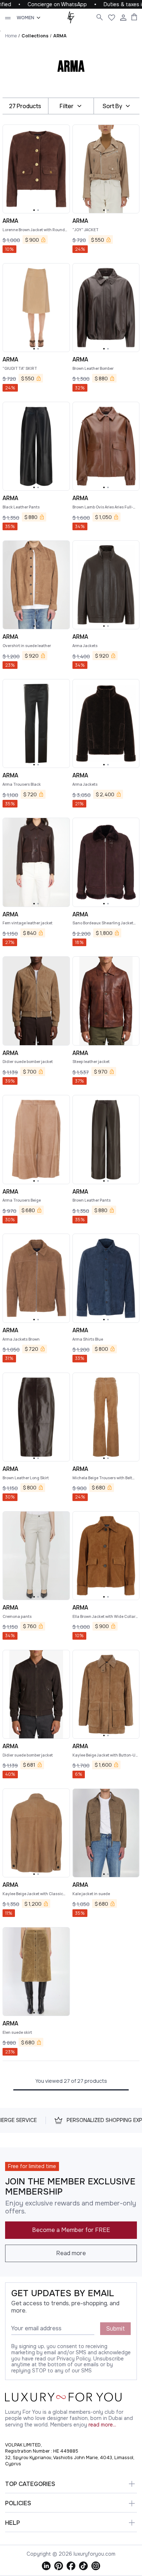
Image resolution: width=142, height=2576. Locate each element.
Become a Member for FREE (71, 2230)
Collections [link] (35, 36)
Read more (71, 2253)
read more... (102, 2425)
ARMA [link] (60, 36)
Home (11, 36)
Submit (115, 2329)
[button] (34, 210)
